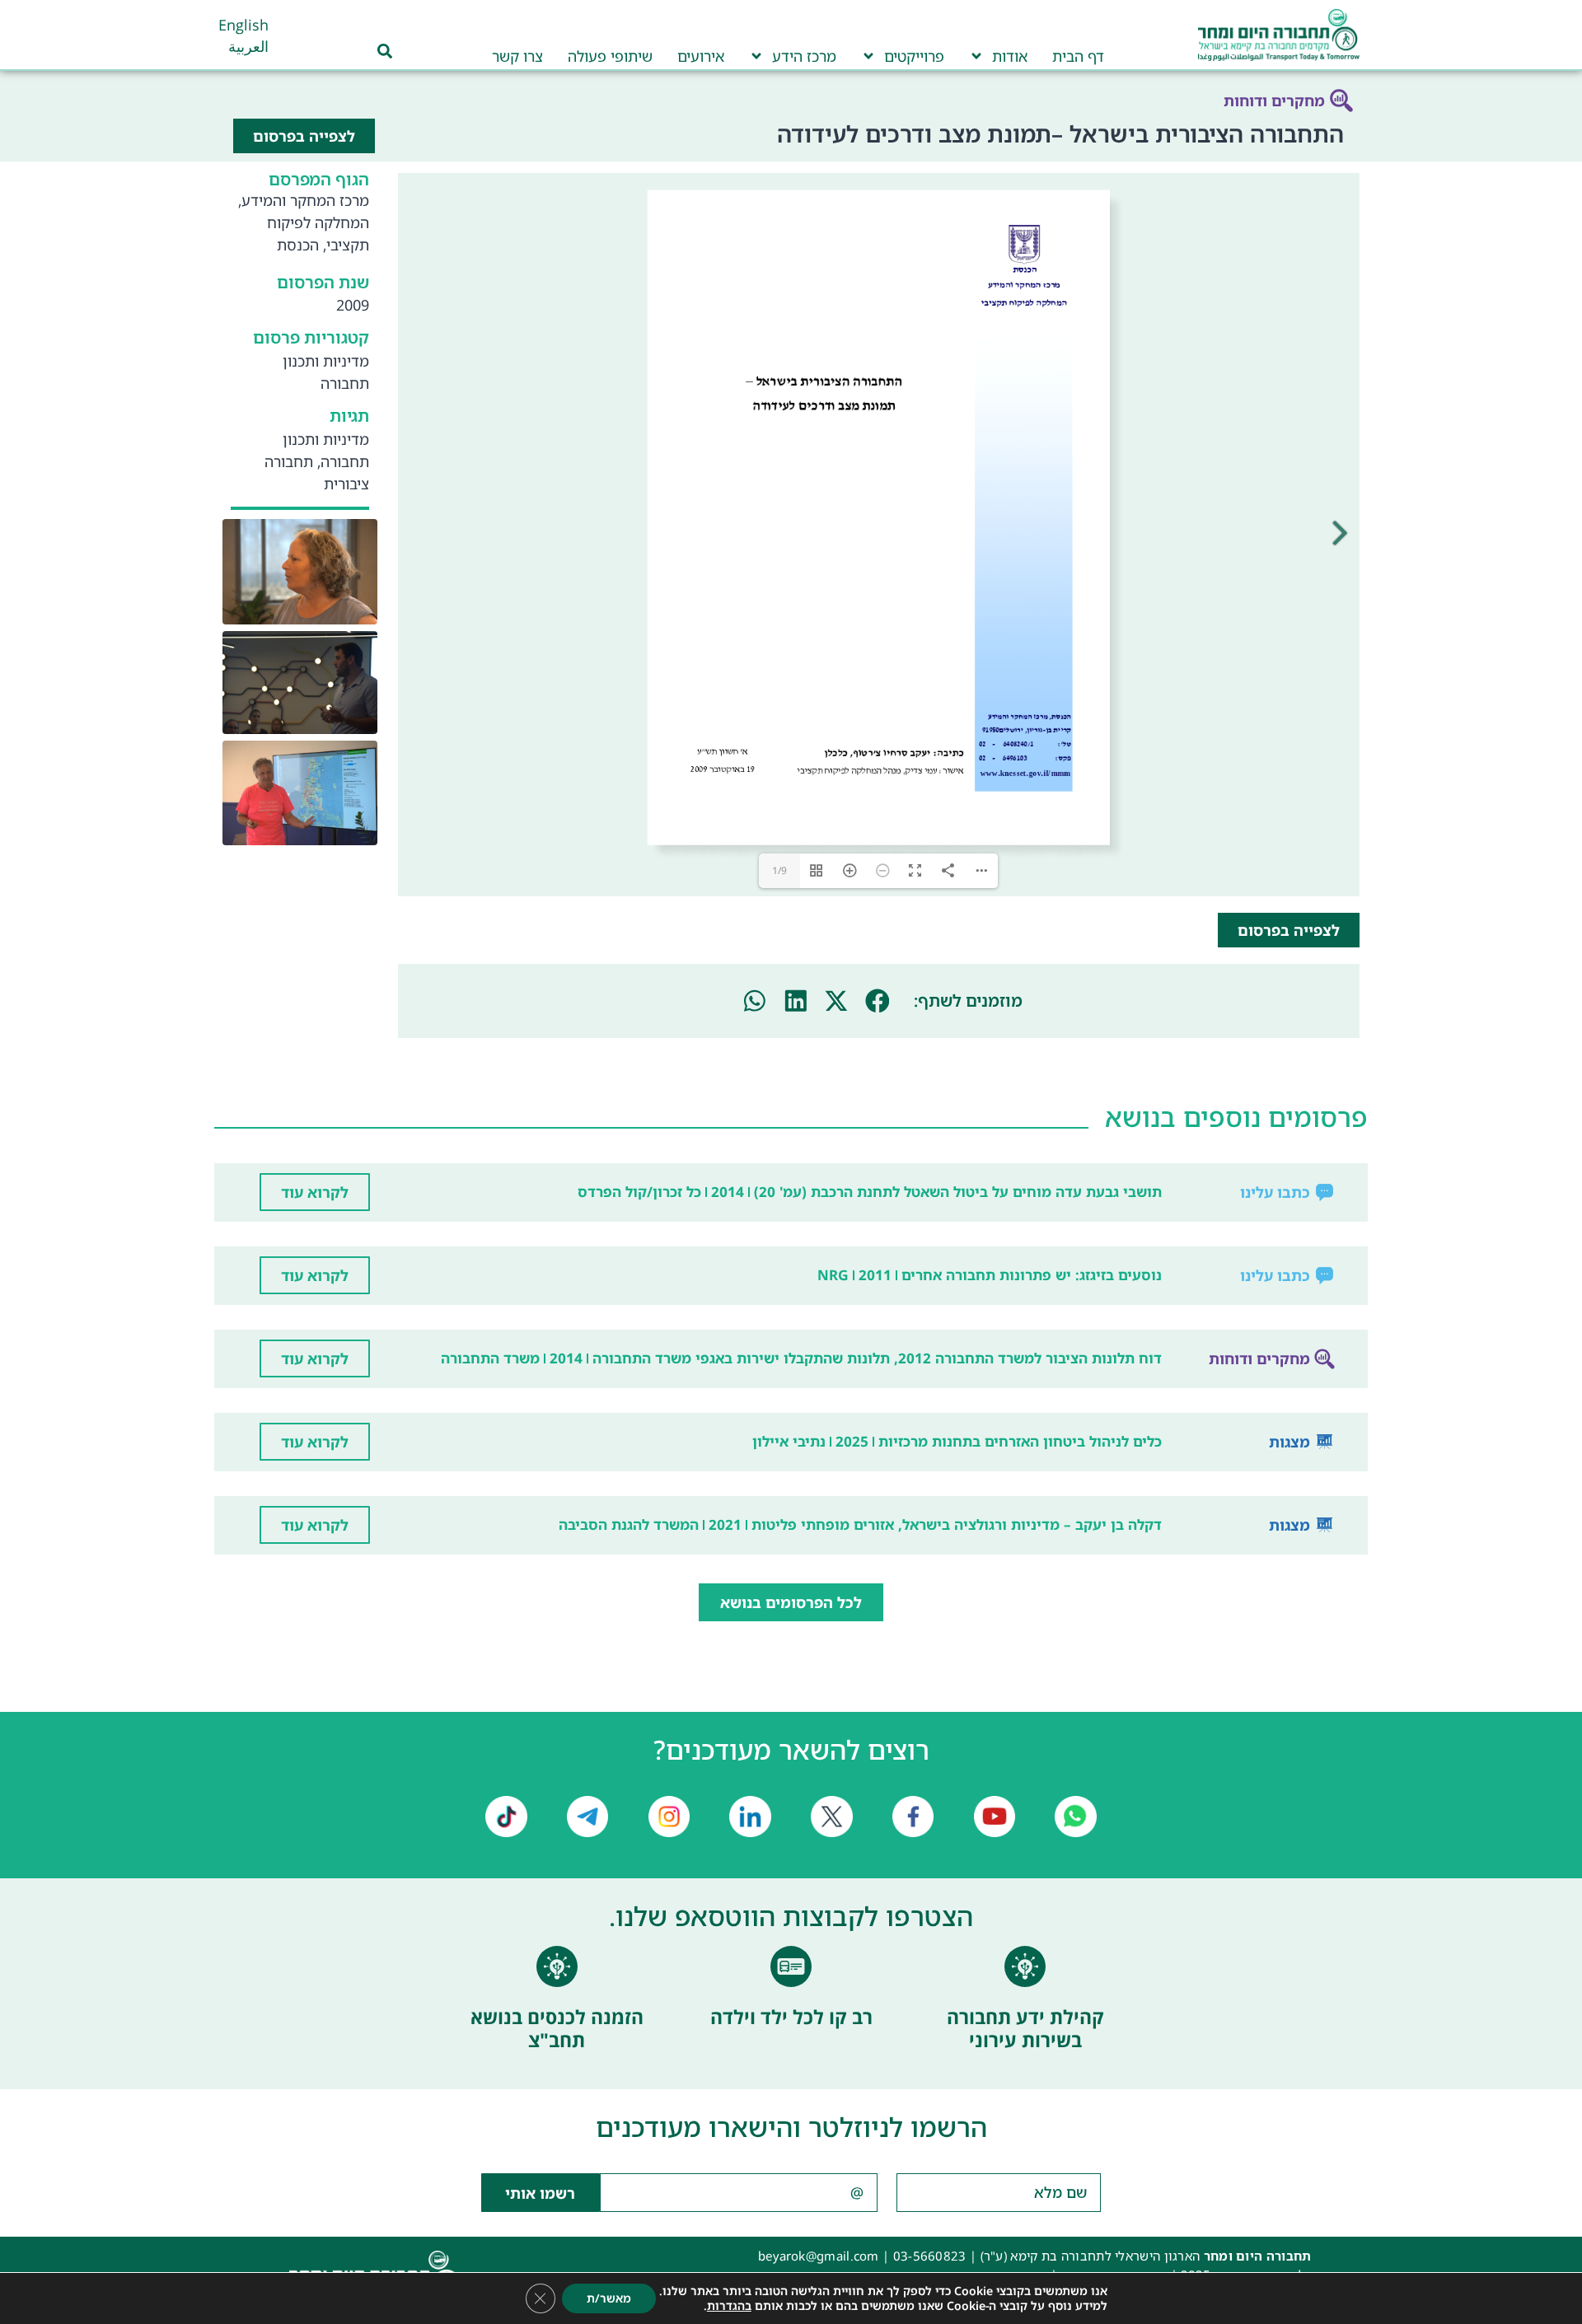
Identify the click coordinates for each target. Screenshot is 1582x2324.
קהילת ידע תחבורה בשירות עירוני (1025, 2028)
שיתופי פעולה (610, 56)
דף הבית (1078, 56)
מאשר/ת (609, 2298)
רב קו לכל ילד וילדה (791, 2017)
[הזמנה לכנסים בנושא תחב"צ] (557, 1966)
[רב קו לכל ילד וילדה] (791, 1966)
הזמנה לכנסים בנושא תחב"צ (557, 2028)
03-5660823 (930, 2256)
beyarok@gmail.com (819, 2256)
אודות (1010, 56)
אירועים (701, 56)
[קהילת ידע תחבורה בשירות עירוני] (1025, 1966)
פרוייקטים (914, 56)
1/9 (779, 870)
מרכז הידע (804, 56)
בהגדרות (729, 2306)
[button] (878, 1001)
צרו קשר (517, 56)
